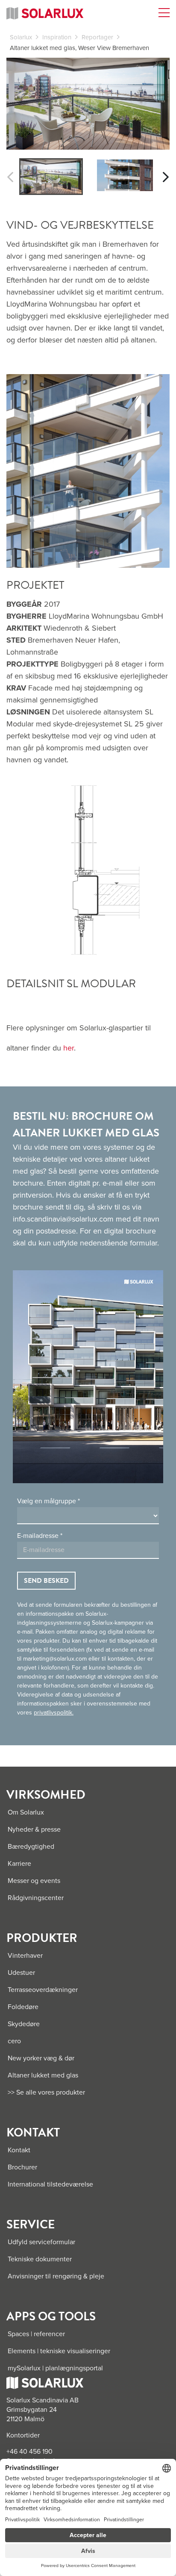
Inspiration (57, 37)
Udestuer (21, 1973)
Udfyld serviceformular (41, 2242)
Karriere (19, 1864)
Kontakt (19, 2150)
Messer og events (34, 1881)
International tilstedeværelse (50, 2184)
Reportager (97, 37)
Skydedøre (24, 2024)
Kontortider (23, 2435)
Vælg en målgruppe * (48, 1501)
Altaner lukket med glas (43, 2075)
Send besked (46, 1581)
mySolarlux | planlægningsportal (55, 2368)
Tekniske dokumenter (40, 2259)
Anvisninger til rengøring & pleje (56, 2276)
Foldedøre (23, 2007)
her (69, 1048)
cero (14, 2041)
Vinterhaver (25, 1956)
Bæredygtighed (31, 1847)
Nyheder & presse (34, 1829)
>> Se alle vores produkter (46, 2092)
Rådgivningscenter (36, 1898)
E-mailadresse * (40, 1536)
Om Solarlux (26, 1812)
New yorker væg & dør (41, 2058)
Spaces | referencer (36, 2334)
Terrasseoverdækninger (43, 1990)
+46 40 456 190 (29, 2452)
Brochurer (22, 2167)
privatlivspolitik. (54, 1713)
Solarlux (21, 37)
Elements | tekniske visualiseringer (59, 2351)
